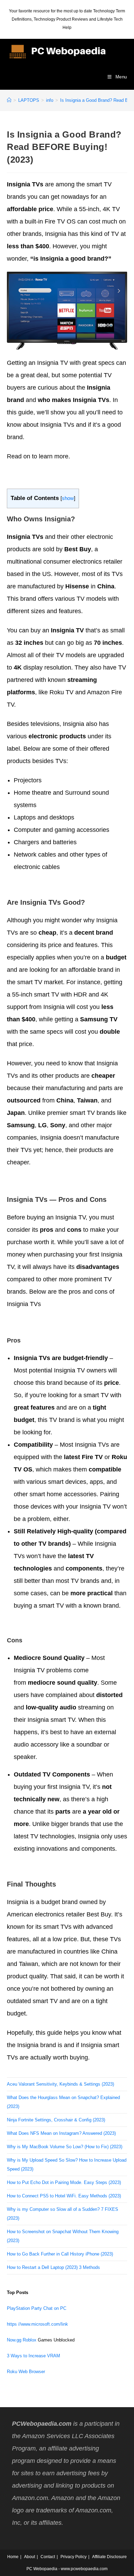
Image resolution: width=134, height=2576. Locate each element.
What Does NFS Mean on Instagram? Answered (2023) (61, 2133)
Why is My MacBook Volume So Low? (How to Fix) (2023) (65, 2147)
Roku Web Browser (26, 2372)
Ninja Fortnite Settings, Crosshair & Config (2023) (56, 2120)
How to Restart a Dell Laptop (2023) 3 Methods (53, 2267)
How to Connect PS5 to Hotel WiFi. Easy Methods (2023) (64, 2196)
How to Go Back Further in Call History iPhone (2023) (60, 2254)
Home (13, 2557)
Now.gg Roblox (22, 2340)
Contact (48, 2557)
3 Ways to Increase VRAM (33, 2356)
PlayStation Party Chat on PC (37, 2308)
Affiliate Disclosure (109, 2557)
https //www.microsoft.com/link (37, 2324)
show (68, 498)
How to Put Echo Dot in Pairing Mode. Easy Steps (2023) (64, 2182)
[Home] (9, 100)
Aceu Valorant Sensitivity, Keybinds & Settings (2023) (60, 2084)
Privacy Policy (74, 2557)
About (30, 2557)
